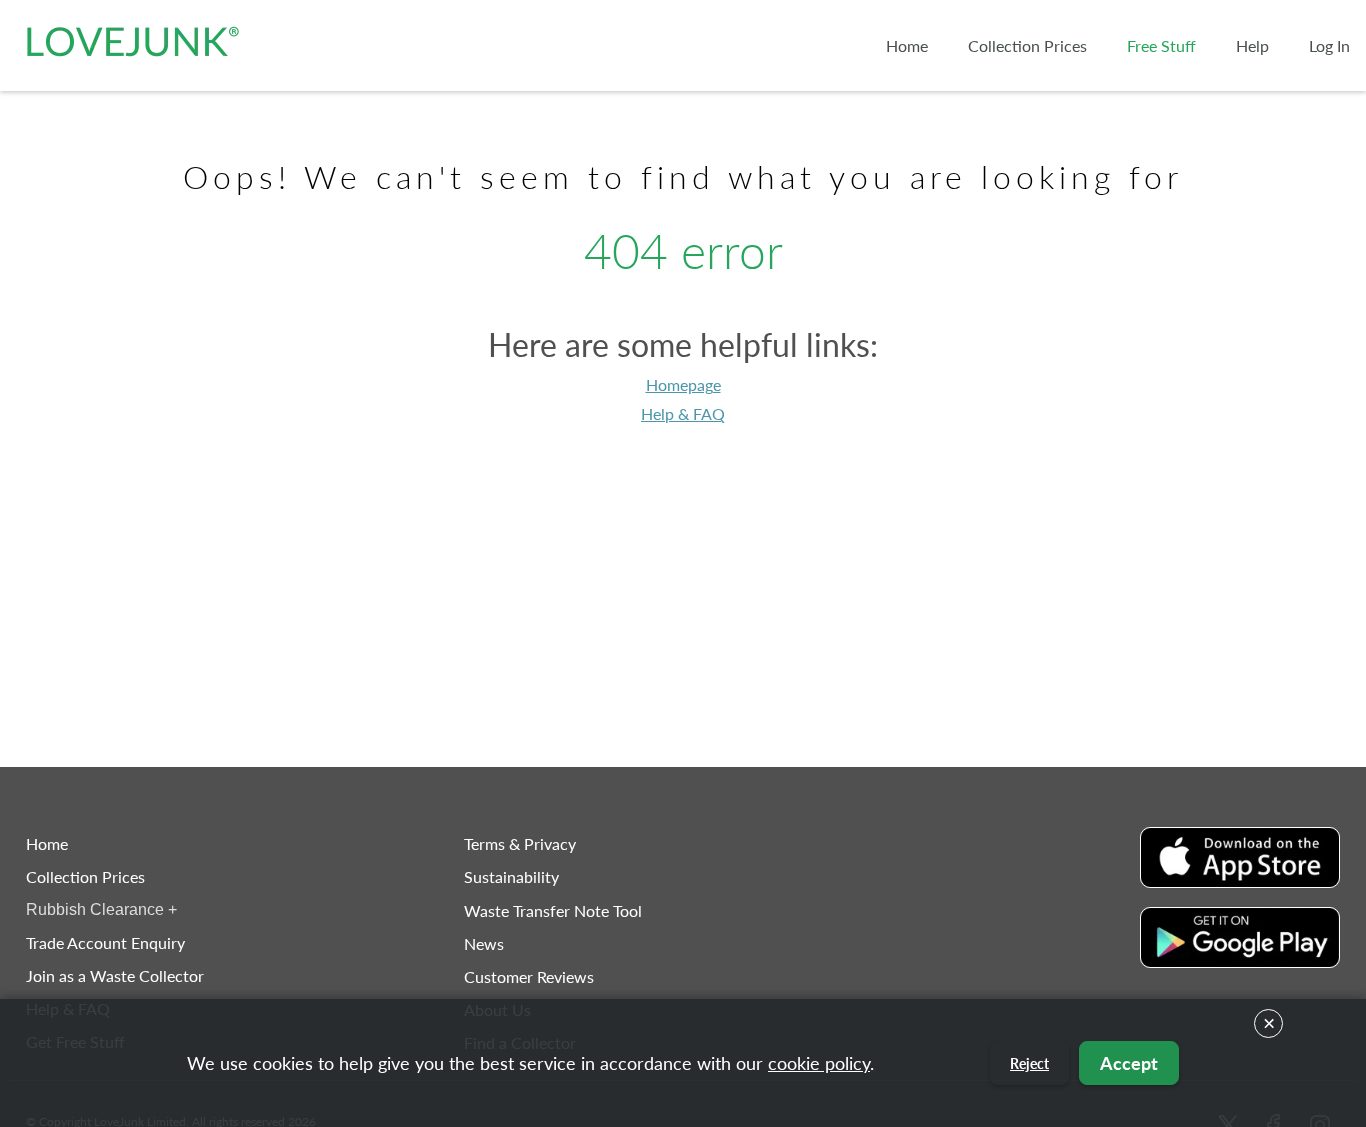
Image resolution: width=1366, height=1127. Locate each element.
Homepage (683, 384)
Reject (1029, 1063)
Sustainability (511, 876)
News (484, 943)
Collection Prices (85, 876)
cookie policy (819, 1063)
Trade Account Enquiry (105, 942)
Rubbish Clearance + (101, 909)
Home (47, 843)
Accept (1129, 1063)
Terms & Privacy (520, 843)
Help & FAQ (683, 413)
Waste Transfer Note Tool (553, 910)
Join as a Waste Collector (115, 975)
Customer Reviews (529, 976)
